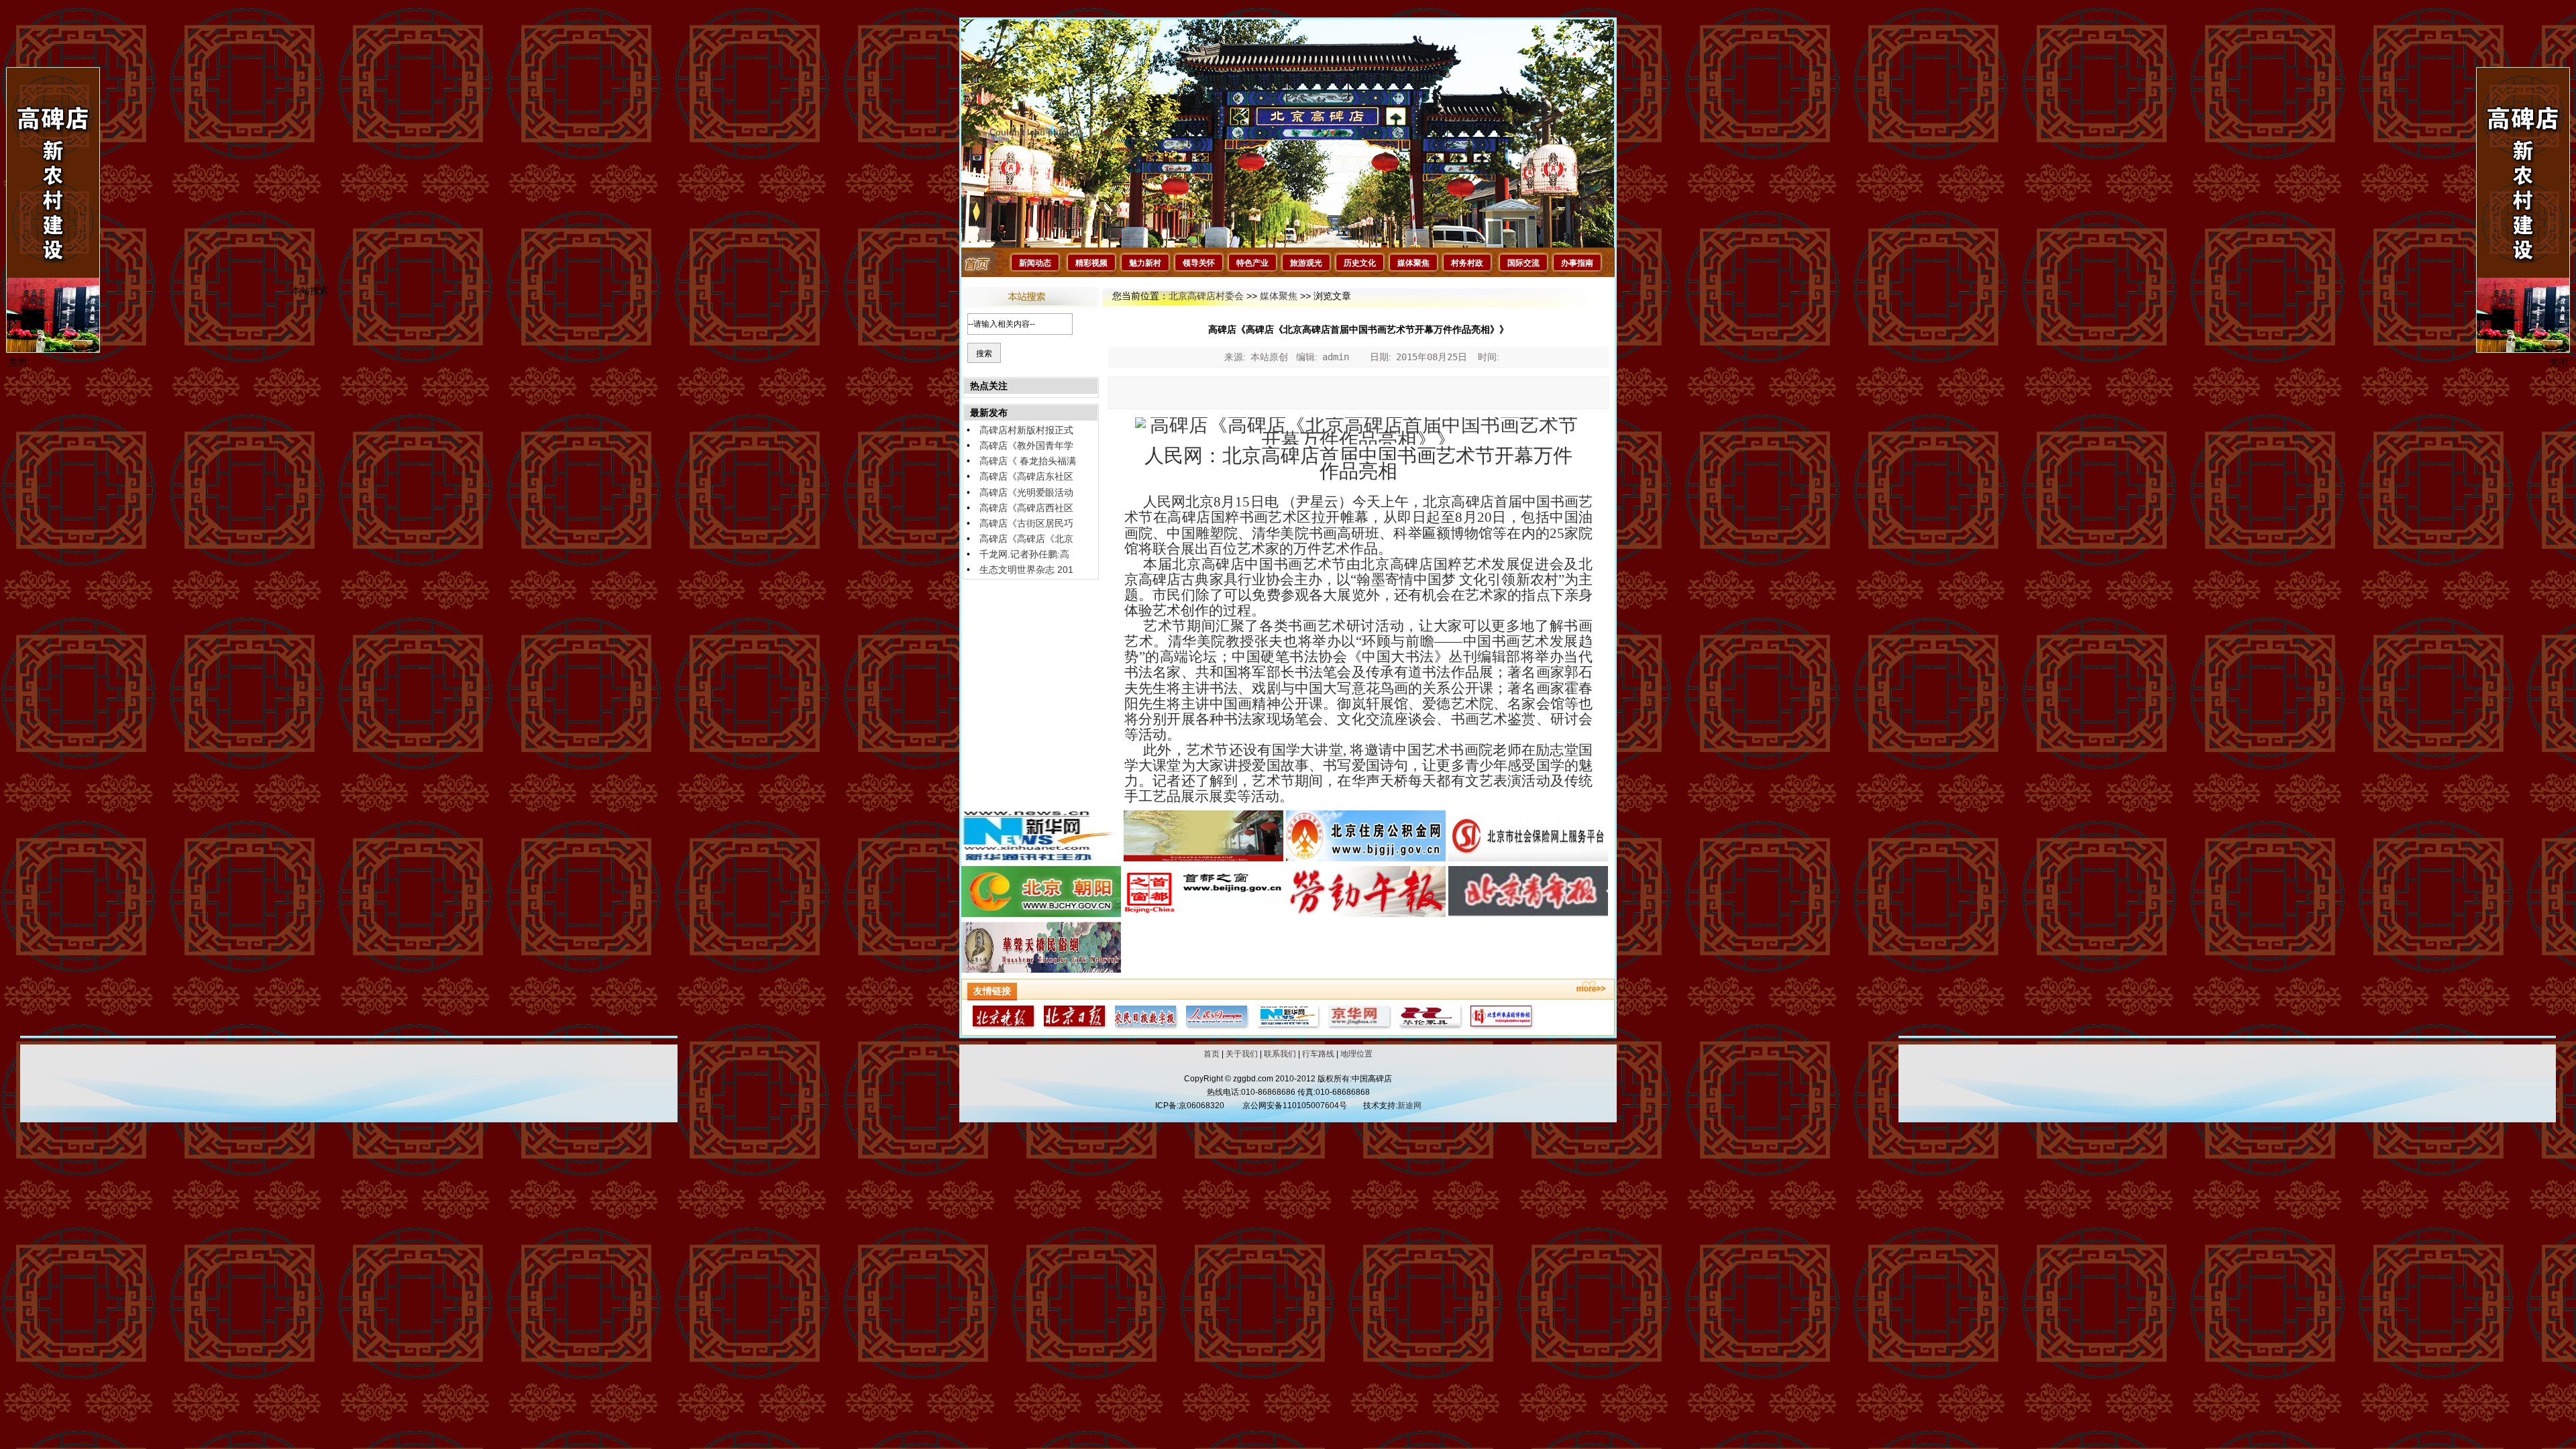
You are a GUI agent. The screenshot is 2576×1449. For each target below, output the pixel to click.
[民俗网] (1041, 969)
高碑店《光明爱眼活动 (1026, 492)
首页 (1212, 1054)
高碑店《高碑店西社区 (1026, 508)
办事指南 (1577, 263)
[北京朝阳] (1041, 914)
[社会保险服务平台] (1528, 858)
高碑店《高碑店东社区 (1026, 476)
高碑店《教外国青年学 (1026, 445)
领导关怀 (1199, 263)
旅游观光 (1306, 263)
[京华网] (1358, 1026)
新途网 (1409, 1106)
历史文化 (1360, 263)
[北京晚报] (1002, 1026)
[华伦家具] (1429, 1026)
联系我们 (1280, 1054)
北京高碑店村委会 (1206, 296)
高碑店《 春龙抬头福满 (1028, 461)
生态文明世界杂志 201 (1026, 570)
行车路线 (1318, 1054)
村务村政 (1467, 263)
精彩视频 (1091, 263)
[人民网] (1216, 1026)
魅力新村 (1145, 263)
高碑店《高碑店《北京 (1026, 539)
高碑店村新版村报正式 (1026, 430)
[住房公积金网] (1366, 858)
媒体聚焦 (1413, 263)
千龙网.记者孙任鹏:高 (1024, 554)
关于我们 (1242, 1054)
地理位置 (1356, 1054)
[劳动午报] (1366, 914)
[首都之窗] (1203, 914)
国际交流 (1523, 263)
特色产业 (1252, 263)
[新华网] (1041, 858)
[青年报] (1528, 914)
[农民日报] (1144, 1026)
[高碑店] (1203, 858)
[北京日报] (1073, 1026)
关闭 (2559, 362)
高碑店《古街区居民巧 (1026, 523)
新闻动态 (1035, 263)
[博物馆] (1500, 1026)
